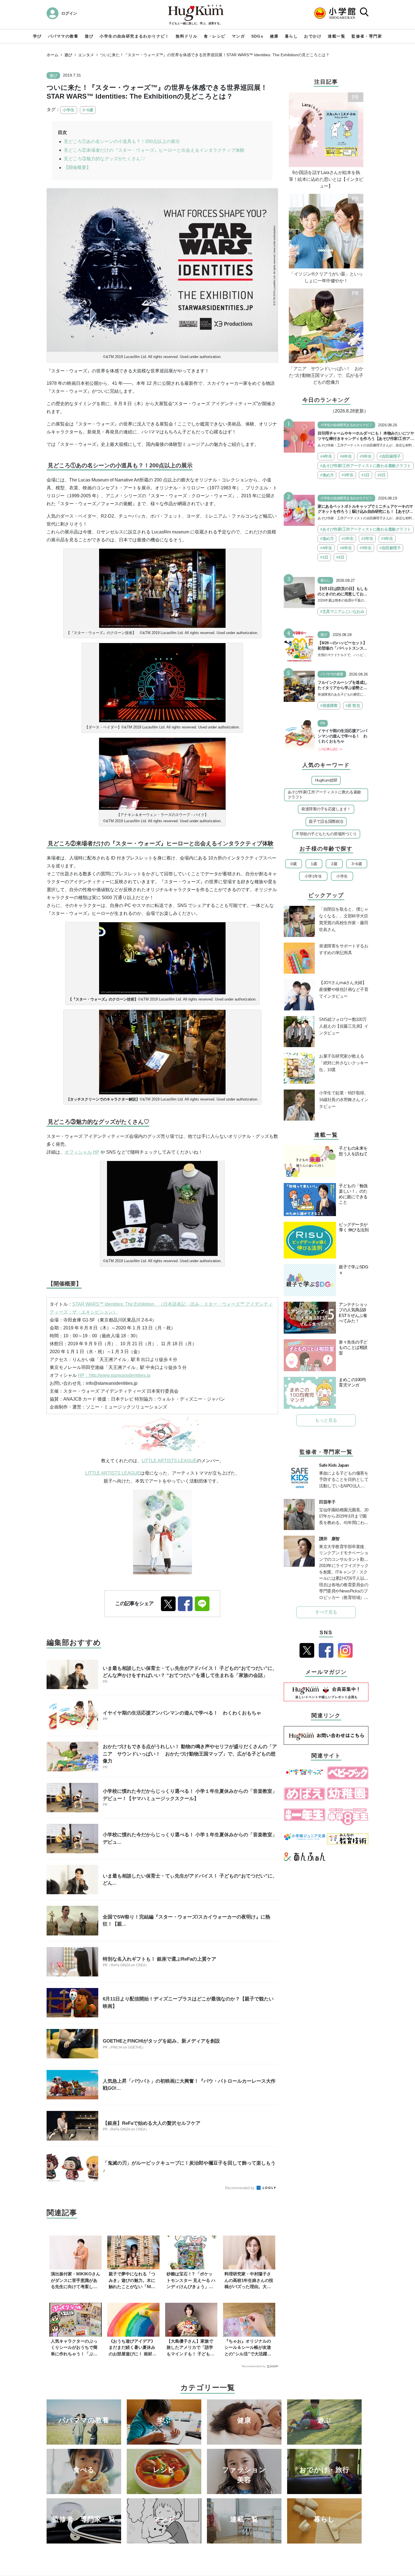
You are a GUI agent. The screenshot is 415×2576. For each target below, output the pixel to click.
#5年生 (366, 456)
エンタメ (86, 55)
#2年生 (367, 539)
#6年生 (346, 456)
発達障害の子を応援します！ (326, 809)
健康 (274, 36)
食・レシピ (215, 36)
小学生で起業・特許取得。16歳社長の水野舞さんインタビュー (344, 1100)
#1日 (365, 475)
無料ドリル (186, 36)
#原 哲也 (353, 706)
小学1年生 (313, 876)
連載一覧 (337, 36)
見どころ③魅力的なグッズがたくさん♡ (104, 159)
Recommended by (240, 2188)
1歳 (314, 864)
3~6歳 (88, 110)
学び (37, 36)
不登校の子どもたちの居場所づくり (326, 834)
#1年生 (348, 539)
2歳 (334, 864)
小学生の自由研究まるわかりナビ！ (134, 36)
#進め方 (327, 475)
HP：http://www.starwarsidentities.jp (114, 1375)
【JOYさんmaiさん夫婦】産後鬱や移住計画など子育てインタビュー (344, 989)
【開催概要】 (77, 167)
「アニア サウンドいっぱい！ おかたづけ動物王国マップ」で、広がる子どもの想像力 (326, 375)
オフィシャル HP (82, 1152)
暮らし (291, 36)
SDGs (257, 36)
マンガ (238, 36)
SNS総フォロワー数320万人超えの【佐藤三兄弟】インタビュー (344, 1026)
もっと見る (326, 1420)
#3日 (382, 475)
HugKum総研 (326, 780)
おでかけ (313, 36)
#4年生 (326, 456)
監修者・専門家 (367, 36)
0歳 (293, 864)
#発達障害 (329, 706)
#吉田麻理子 (390, 456)
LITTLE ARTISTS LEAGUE (169, 1461)
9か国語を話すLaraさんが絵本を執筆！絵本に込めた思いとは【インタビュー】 (326, 179)
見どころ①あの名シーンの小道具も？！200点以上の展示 (122, 141)
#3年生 (348, 475)
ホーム (53, 55)
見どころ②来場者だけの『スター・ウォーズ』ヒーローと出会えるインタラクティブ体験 (154, 150)
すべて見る (326, 1612)
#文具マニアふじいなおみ (342, 611)
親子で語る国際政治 (326, 821)
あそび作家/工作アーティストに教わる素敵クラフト (324, 795)
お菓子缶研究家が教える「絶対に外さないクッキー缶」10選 (344, 1063)
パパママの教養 (63, 36)
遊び (89, 36)
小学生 (69, 110)
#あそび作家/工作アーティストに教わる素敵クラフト (366, 466)
